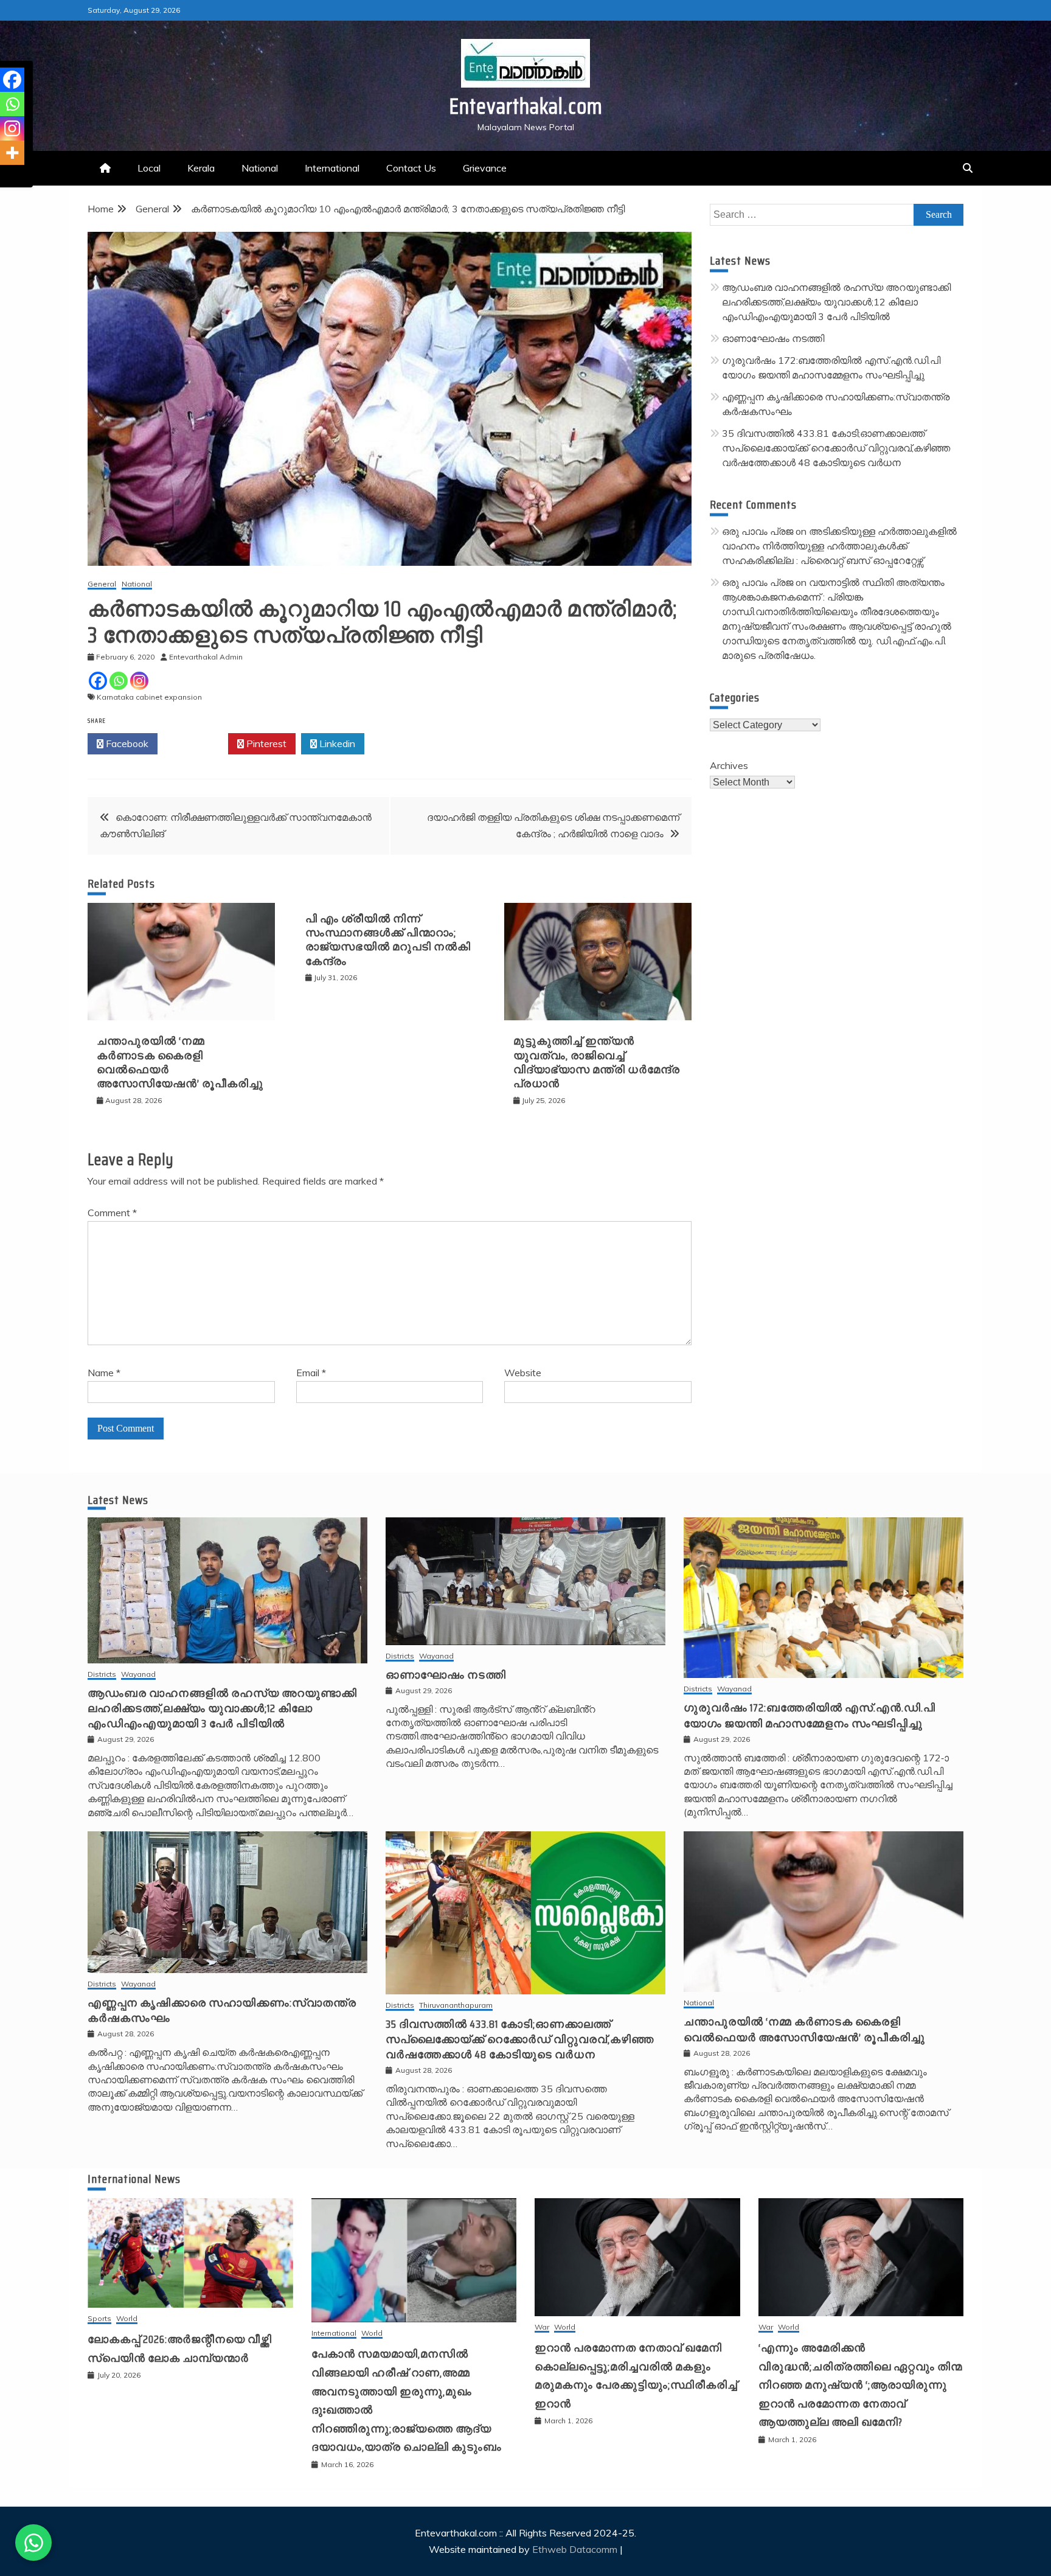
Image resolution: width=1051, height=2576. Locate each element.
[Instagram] (139, 681)
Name (104, 1373)
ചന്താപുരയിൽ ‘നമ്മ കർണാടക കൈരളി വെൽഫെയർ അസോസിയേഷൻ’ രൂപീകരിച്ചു (180, 1062)
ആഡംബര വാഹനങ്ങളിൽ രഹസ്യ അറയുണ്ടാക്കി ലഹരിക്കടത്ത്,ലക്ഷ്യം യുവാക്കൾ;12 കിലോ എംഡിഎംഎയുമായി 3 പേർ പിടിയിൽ (836, 302)
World (127, 2319)
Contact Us (411, 168)
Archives (729, 765)
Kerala (201, 168)
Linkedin (336, 743)
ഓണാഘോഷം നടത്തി (773, 338)
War (542, 2327)
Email (311, 1373)
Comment (112, 1213)
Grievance (485, 168)
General (102, 584)
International (332, 168)
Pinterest (265, 743)
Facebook (126, 743)
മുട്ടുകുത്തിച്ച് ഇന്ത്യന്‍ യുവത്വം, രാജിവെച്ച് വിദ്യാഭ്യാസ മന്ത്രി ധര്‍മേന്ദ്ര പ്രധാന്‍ (597, 1062)
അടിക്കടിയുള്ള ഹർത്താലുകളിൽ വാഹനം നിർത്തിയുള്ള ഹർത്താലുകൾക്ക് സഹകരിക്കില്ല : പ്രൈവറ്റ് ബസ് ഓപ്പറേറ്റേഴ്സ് (839, 546)
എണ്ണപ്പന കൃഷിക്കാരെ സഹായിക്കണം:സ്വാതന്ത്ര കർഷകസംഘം (222, 2010)
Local (149, 168)
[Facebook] (98, 681)
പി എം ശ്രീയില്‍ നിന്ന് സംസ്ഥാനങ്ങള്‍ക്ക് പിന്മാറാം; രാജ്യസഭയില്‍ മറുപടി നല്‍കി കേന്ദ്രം (388, 940)
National (260, 168)
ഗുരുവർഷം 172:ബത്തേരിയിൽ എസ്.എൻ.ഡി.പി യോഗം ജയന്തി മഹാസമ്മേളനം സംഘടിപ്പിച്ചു (810, 1715)
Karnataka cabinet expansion (149, 697)
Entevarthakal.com (526, 106)
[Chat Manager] (33, 2543)
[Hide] (5, 176)
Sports (99, 2319)
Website (523, 1373)
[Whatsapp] (119, 681)
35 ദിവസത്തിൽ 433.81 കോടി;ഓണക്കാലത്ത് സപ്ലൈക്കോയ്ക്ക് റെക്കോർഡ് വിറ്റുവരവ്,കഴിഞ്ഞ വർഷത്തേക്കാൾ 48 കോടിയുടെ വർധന (836, 448)
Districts (102, 1675)
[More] (12, 153)
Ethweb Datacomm (575, 2549)
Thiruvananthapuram (456, 2006)
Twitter (196, 743)
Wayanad (138, 1675)
